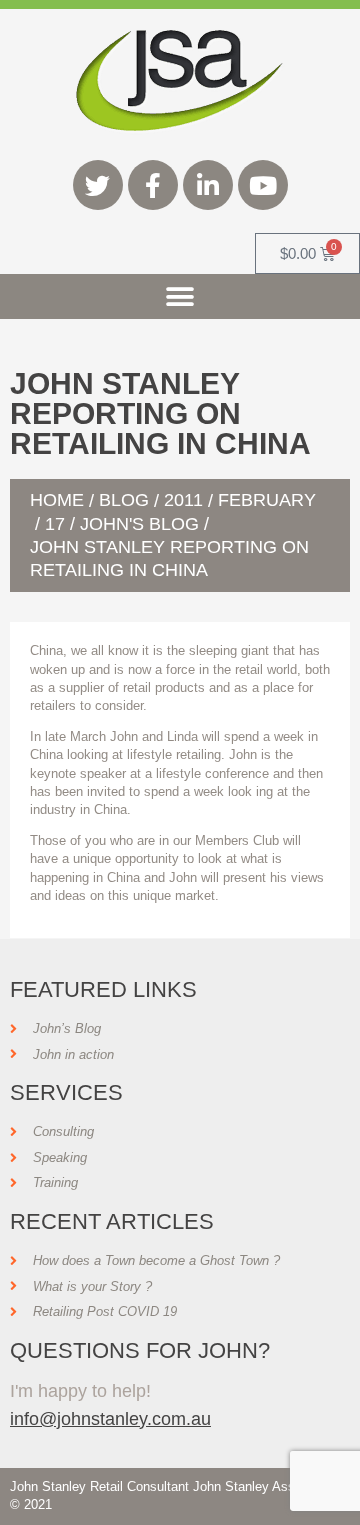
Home (57, 500)
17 (55, 524)
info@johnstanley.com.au (110, 1418)
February (267, 500)
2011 (183, 500)
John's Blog (139, 524)
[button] (180, 296)
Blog (124, 500)
